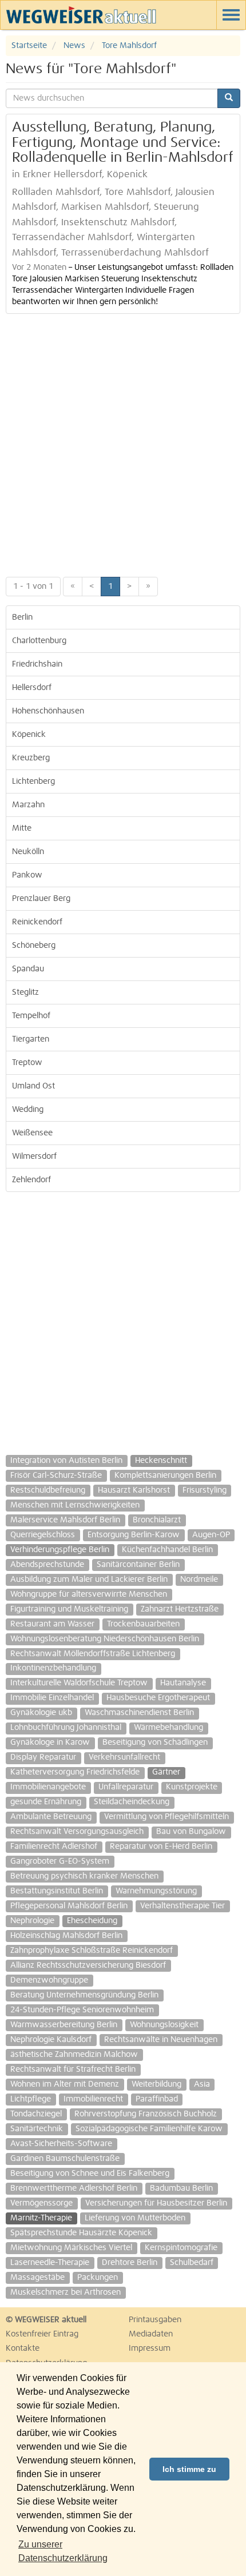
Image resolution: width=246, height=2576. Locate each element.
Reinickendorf (37, 922)
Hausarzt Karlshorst (134, 1490)
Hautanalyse (183, 1683)
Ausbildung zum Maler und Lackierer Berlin (89, 1580)
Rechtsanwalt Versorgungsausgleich (77, 1832)
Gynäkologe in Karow (50, 1742)
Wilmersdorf (34, 1157)
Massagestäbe (37, 2278)
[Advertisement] (123, 442)
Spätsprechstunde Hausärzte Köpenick (81, 2233)
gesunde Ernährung (46, 1802)
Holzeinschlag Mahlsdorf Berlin (66, 1936)
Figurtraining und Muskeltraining (69, 1609)
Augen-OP (211, 1535)
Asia (202, 2084)
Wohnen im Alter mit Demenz (65, 2084)
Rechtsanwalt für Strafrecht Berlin (73, 2069)
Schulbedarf (192, 2263)
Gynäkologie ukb (41, 1713)
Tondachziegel (36, 2114)
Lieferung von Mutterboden (135, 2218)
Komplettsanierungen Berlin (165, 1476)
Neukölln (28, 852)
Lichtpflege (31, 2099)
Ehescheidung (92, 1921)
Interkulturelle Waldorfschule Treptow (79, 1683)
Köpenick (29, 735)
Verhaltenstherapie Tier (182, 1906)
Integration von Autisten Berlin (66, 1461)
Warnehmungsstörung (156, 1891)
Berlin (22, 617)
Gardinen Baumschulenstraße (65, 2159)
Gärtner (166, 1772)
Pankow (27, 875)
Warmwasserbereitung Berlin (64, 2025)
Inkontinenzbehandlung (53, 1668)
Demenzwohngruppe (49, 1980)
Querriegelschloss (43, 1535)
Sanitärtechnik (37, 2129)
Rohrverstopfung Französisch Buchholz (146, 2114)
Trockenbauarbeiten (143, 1624)
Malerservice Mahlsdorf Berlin (65, 1520)
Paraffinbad (157, 2099)
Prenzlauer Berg (41, 899)
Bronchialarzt (157, 1520)
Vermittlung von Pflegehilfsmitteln (166, 1817)
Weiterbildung (156, 2084)
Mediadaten (151, 2334)
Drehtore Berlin (130, 2263)
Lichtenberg (33, 781)
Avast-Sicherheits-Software (61, 2144)
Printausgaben (155, 2320)
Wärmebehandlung (168, 1728)
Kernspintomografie (181, 2248)
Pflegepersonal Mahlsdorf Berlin (69, 1906)
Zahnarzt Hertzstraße (180, 1609)
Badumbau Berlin (181, 2188)
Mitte (22, 828)
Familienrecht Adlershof (54, 1847)
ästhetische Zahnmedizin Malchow (74, 2055)
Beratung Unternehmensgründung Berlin (84, 1995)
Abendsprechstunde (47, 1565)
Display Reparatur (43, 1757)
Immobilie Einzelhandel (52, 1698)
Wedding (28, 1110)
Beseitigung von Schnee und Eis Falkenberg (90, 2174)
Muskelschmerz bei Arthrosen (66, 2292)
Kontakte (23, 2348)
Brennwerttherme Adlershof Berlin (74, 2188)
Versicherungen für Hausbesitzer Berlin (156, 2203)
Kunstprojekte (192, 1787)
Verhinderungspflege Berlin (60, 1550)
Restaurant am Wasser (52, 1624)
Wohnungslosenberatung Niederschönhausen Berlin (105, 1639)
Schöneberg (34, 946)
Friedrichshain (37, 664)
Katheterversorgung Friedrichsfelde (75, 1772)
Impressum (150, 2348)
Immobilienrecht (93, 2099)
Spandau (28, 969)
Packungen (98, 2278)
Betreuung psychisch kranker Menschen (84, 1876)
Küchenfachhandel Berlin (167, 1550)
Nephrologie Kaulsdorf (51, 2040)
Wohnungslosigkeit (164, 2025)
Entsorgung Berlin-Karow (134, 1535)
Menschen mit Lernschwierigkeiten (75, 1505)
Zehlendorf (31, 1180)
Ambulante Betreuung (51, 1817)
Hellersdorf (32, 688)
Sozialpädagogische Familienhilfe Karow (149, 2129)
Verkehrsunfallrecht (124, 1757)
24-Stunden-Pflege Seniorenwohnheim (82, 2010)
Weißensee (32, 1133)
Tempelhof (31, 1016)
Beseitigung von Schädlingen (155, 1742)
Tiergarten (31, 1039)
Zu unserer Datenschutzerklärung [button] (63, 2551)
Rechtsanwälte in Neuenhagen (161, 2040)
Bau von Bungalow (191, 1832)
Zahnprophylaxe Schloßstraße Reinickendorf (92, 1951)
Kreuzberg (31, 758)
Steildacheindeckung (132, 1802)
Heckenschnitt (161, 1461)
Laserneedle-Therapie (50, 2263)
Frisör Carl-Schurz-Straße (56, 1476)
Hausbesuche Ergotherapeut (158, 1698)
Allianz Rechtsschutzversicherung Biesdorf (88, 1965)
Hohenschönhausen (48, 711)
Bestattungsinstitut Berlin (57, 1891)
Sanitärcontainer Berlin (138, 1565)
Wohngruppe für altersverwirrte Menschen (89, 1594)
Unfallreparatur (126, 1787)
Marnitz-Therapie (41, 2218)
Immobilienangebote (48, 1787)
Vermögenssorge (41, 2203)
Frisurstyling (205, 1490)
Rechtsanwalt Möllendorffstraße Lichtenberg (93, 1654)
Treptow (27, 1063)
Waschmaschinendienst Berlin (139, 1713)
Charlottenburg (39, 641)
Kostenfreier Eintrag (42, 2334)
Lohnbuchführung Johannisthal (66, 1728)
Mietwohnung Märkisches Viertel (71, 2248)
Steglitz (25, 992)
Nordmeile (199, 1580)
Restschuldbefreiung (48, 1490)
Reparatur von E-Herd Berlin (161, 1847)
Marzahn (28, 805)
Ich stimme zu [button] (189, 2469)
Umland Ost (33, 1086)
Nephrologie (32, 1921)
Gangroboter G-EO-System (60, 1861)
